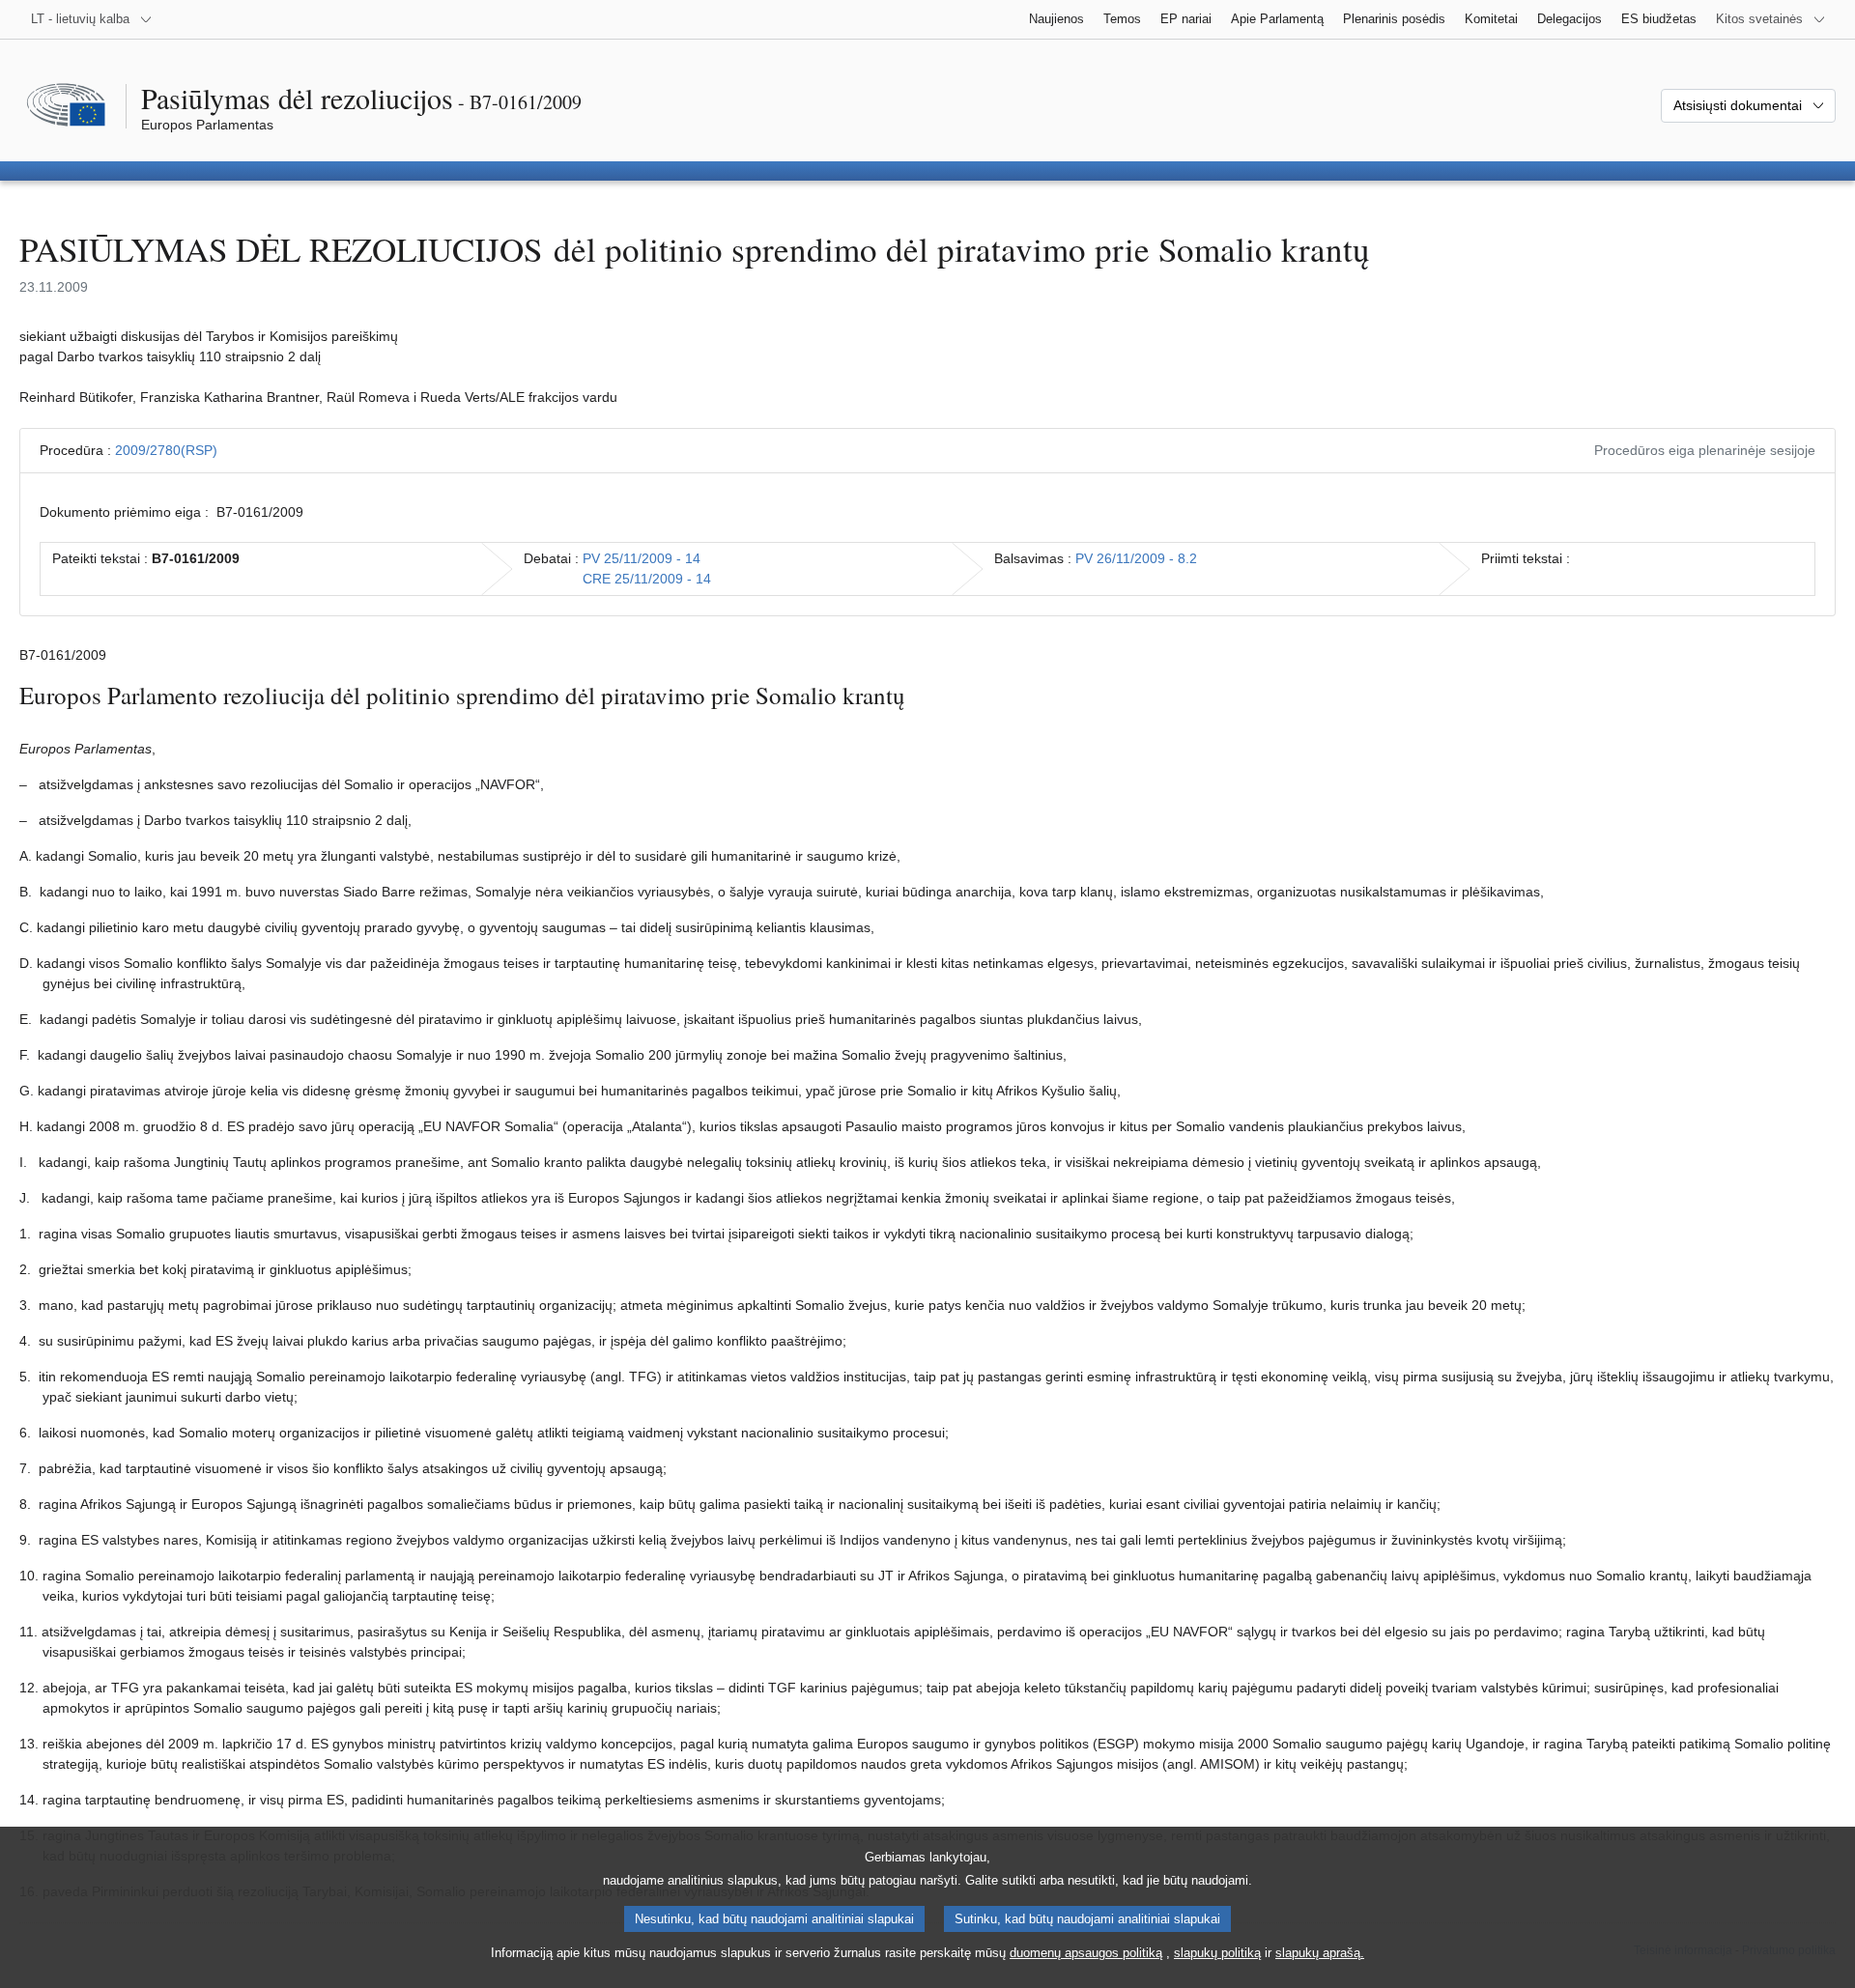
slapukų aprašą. (1320, 1953)
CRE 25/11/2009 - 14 (647, 579)
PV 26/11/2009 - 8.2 (1136, 558)
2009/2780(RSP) (166, 450)
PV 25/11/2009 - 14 (642, 558)
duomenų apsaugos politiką (1086, 1953)
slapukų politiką (1217, 1953)
